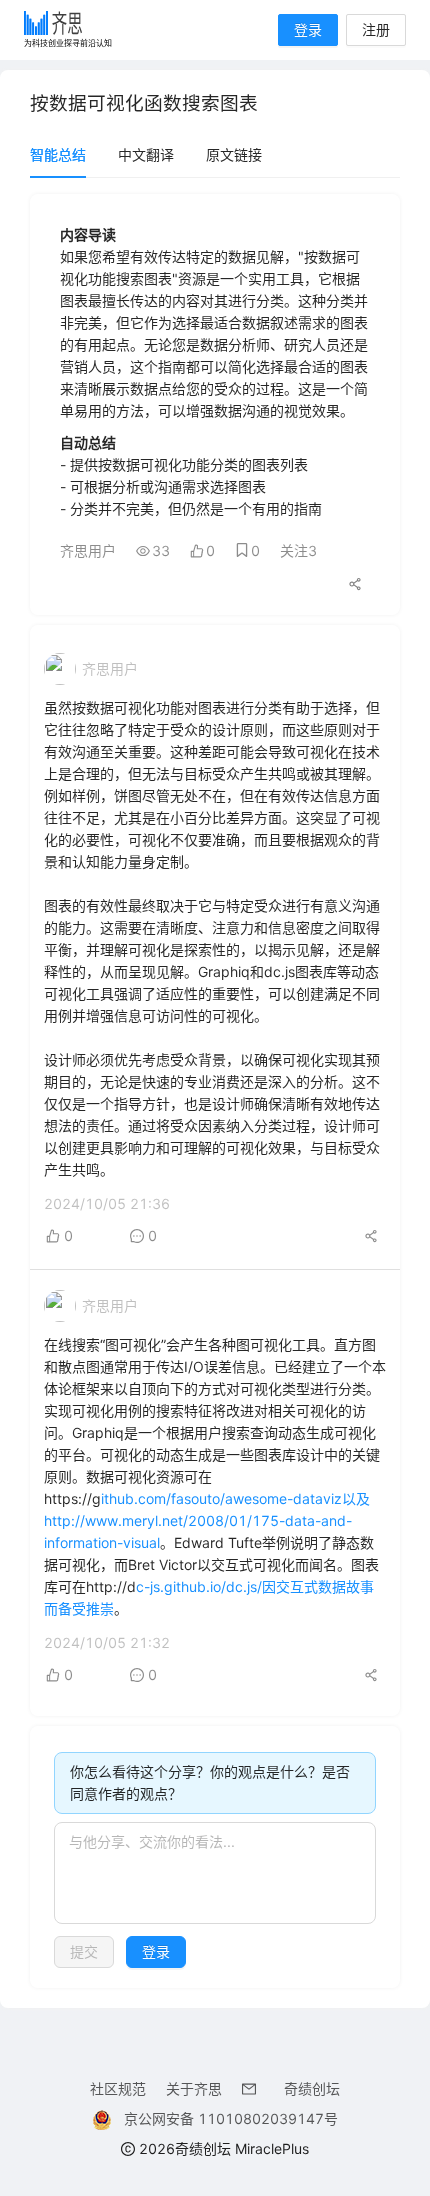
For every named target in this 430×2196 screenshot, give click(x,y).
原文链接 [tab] (234, 154)
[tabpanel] (215, 1091)
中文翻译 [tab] (146, 154)
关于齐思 (194, 2088)
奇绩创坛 (312, 2088)
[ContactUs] (253, 2088)
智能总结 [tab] (58, 154)
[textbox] (215, 1873)
